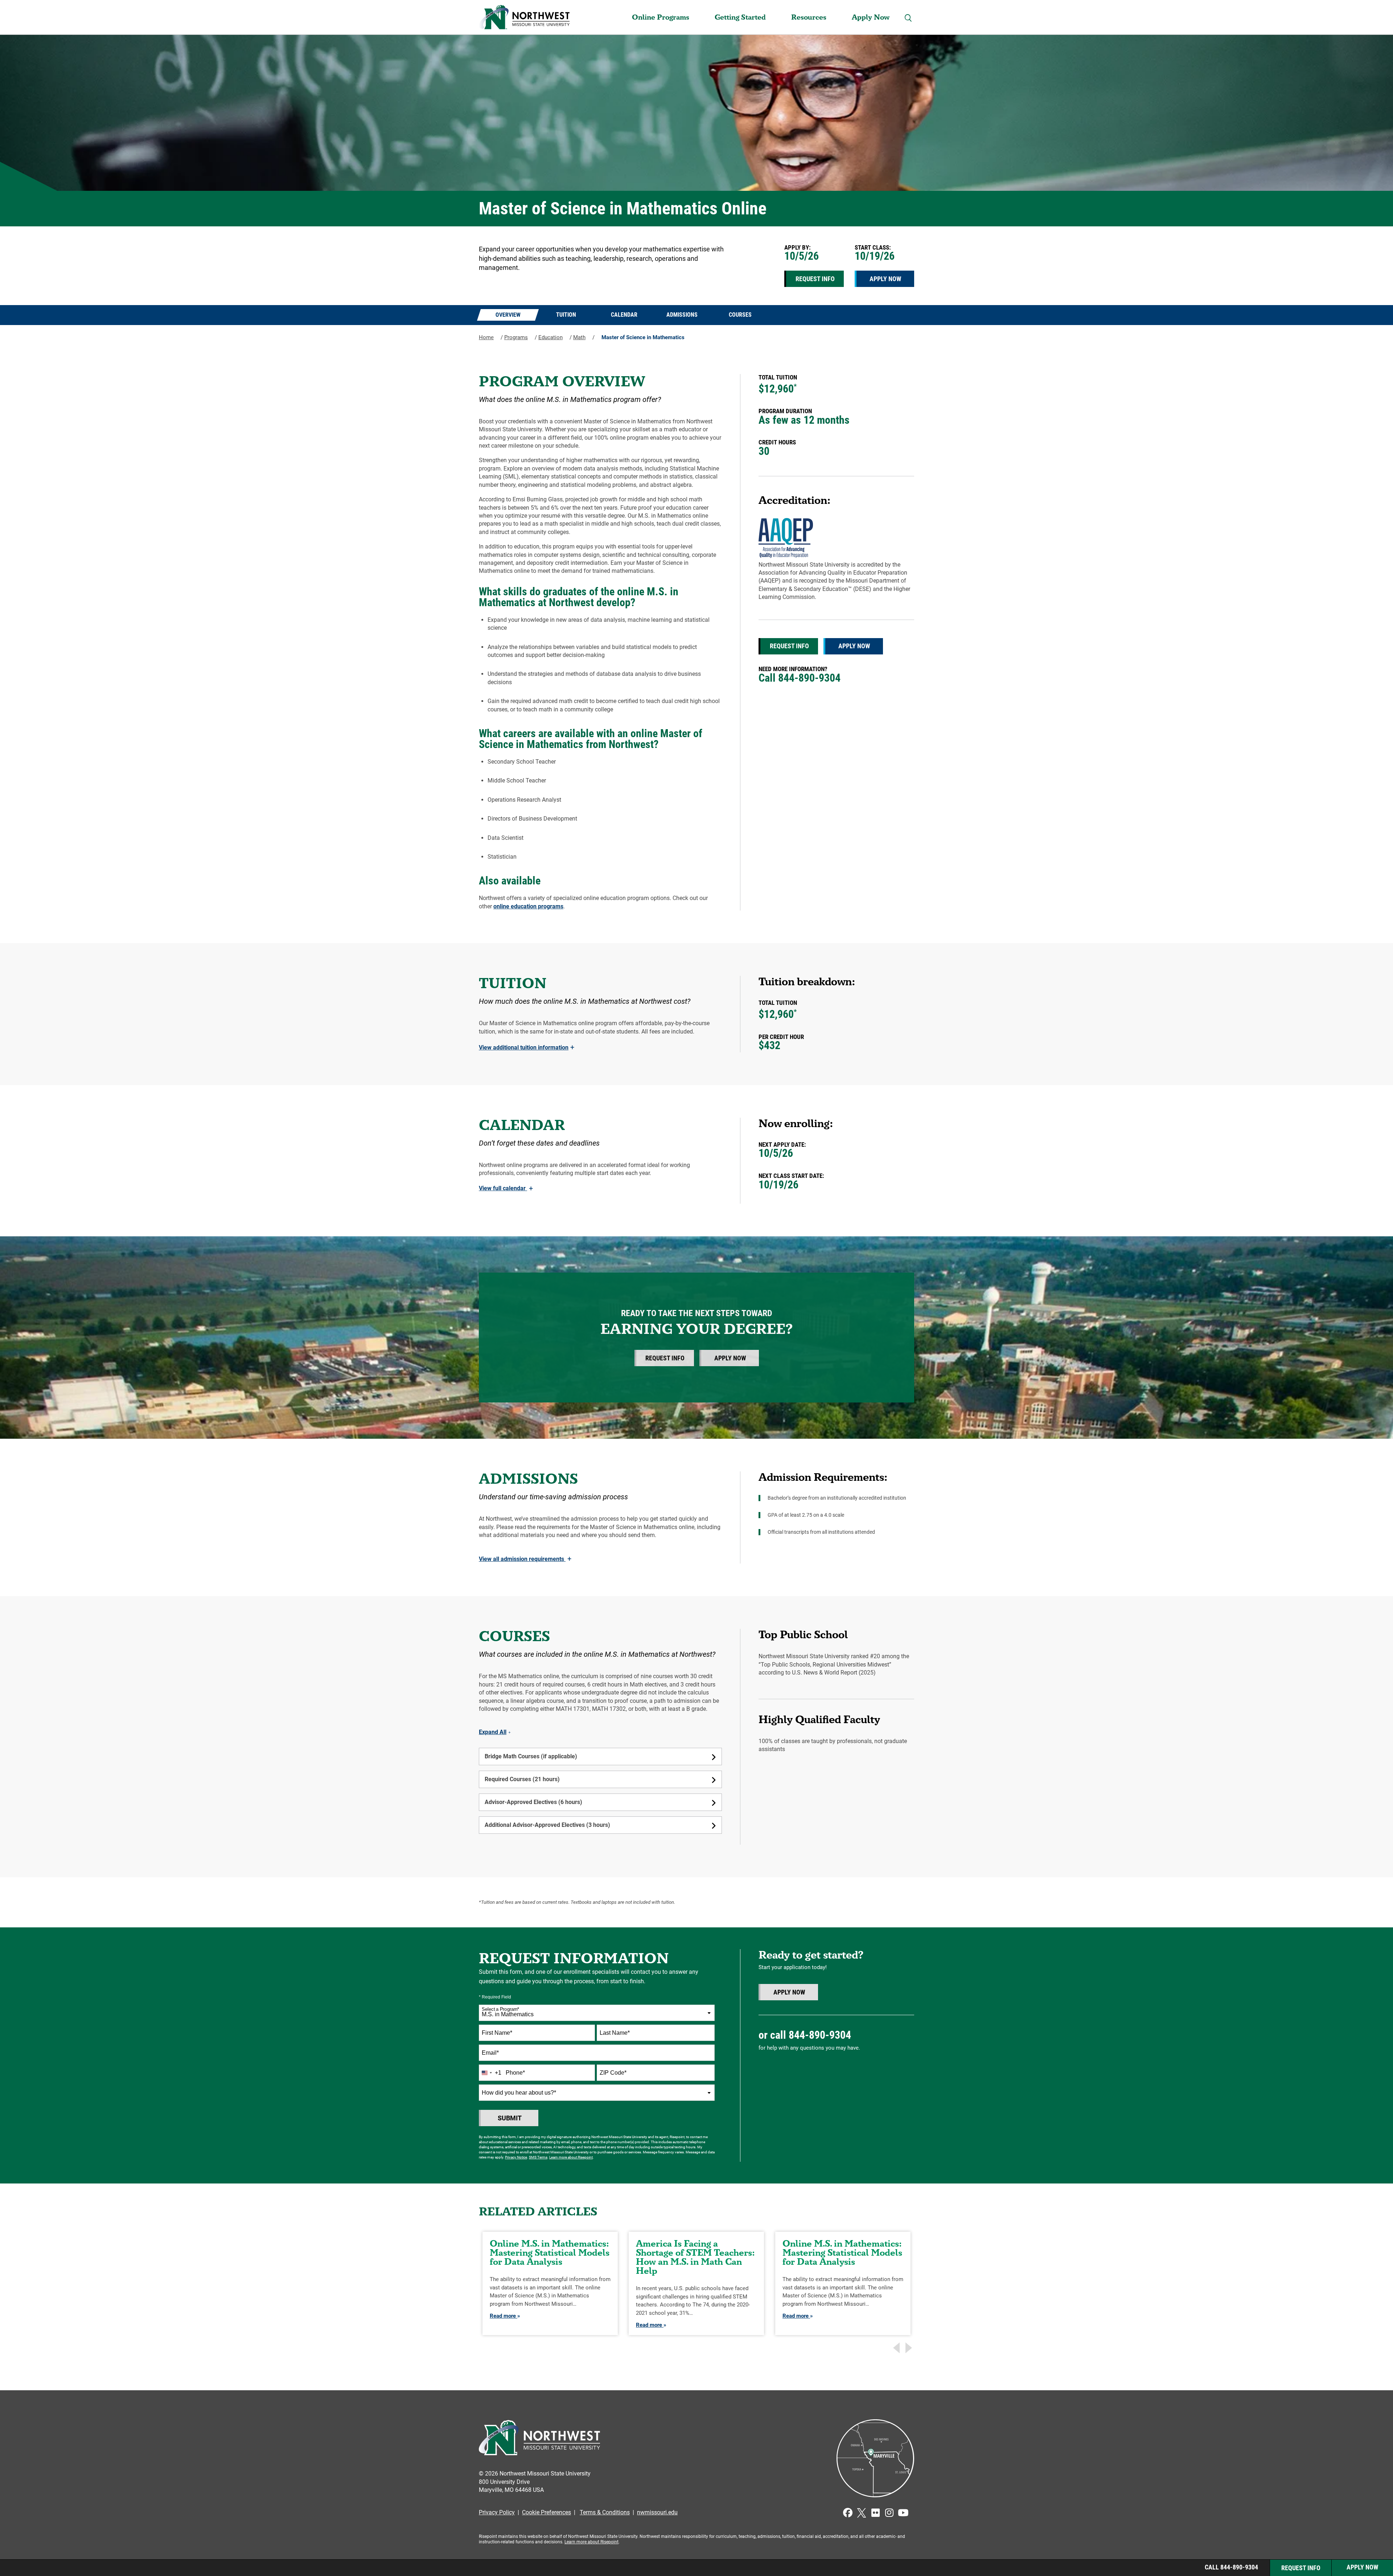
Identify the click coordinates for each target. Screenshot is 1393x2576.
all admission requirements (525, 1559)
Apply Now (871, 17)
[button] (908, 18)
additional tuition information (527, 1047)
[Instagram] (889, 2513)
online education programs (528, 906)
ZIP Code (613, 2073)
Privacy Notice (516, 2157)
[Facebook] (848, 2513)
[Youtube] (903, 2513)
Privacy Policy (497, 2512)
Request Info (815, 279)
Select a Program (500, 2009)
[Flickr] (875, 2513)
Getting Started (740, 17)
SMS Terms (538, 2157)
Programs (516, 337)
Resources (809, 17)
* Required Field (495, 1997)
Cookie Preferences (546, 2512)
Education (550, 337)
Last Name (615, 2033)
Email (490, 2053)
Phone (515, 2073)
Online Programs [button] (661, 17)
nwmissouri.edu (657, 2512)
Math (579, 337)
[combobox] (597, 2013)
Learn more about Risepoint (571, 2157)
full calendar (506, 1188)
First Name (497, 2033)
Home (486, 337)
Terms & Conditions (605, 2512)
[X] (862, 2513)
